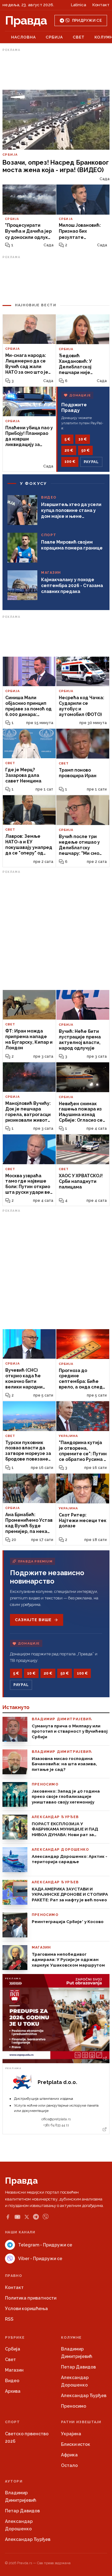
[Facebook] (8, 2217)
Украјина (71, 2434)
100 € (70, 462)
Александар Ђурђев (84, 2396)
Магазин (14, 2370)
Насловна (23, 37)
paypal (91, 462)
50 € (85, 450)
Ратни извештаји (81, 2422)
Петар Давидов (78, 2367)
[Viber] (46, 2217)
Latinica (79, 5)
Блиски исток (76, 2444)
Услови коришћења (26, 2309)
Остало (69, 2465)
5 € (67, 439)
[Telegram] (36, 2217)
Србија (54, 37)
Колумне (71, 2338)
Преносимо (74, 2406)
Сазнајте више (33, 1620)
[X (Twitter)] (27, 2217)
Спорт (13, 2422)
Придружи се (87, 21)
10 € (83, 439)
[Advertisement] (56, 69)
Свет (79, 37)
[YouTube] (17, 2217)
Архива (13, 2391)
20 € (69, 450)
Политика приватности (31, 2298)
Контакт (101, 5)
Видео (12, 2381)
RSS (9, 2319)
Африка (69, 2455)
